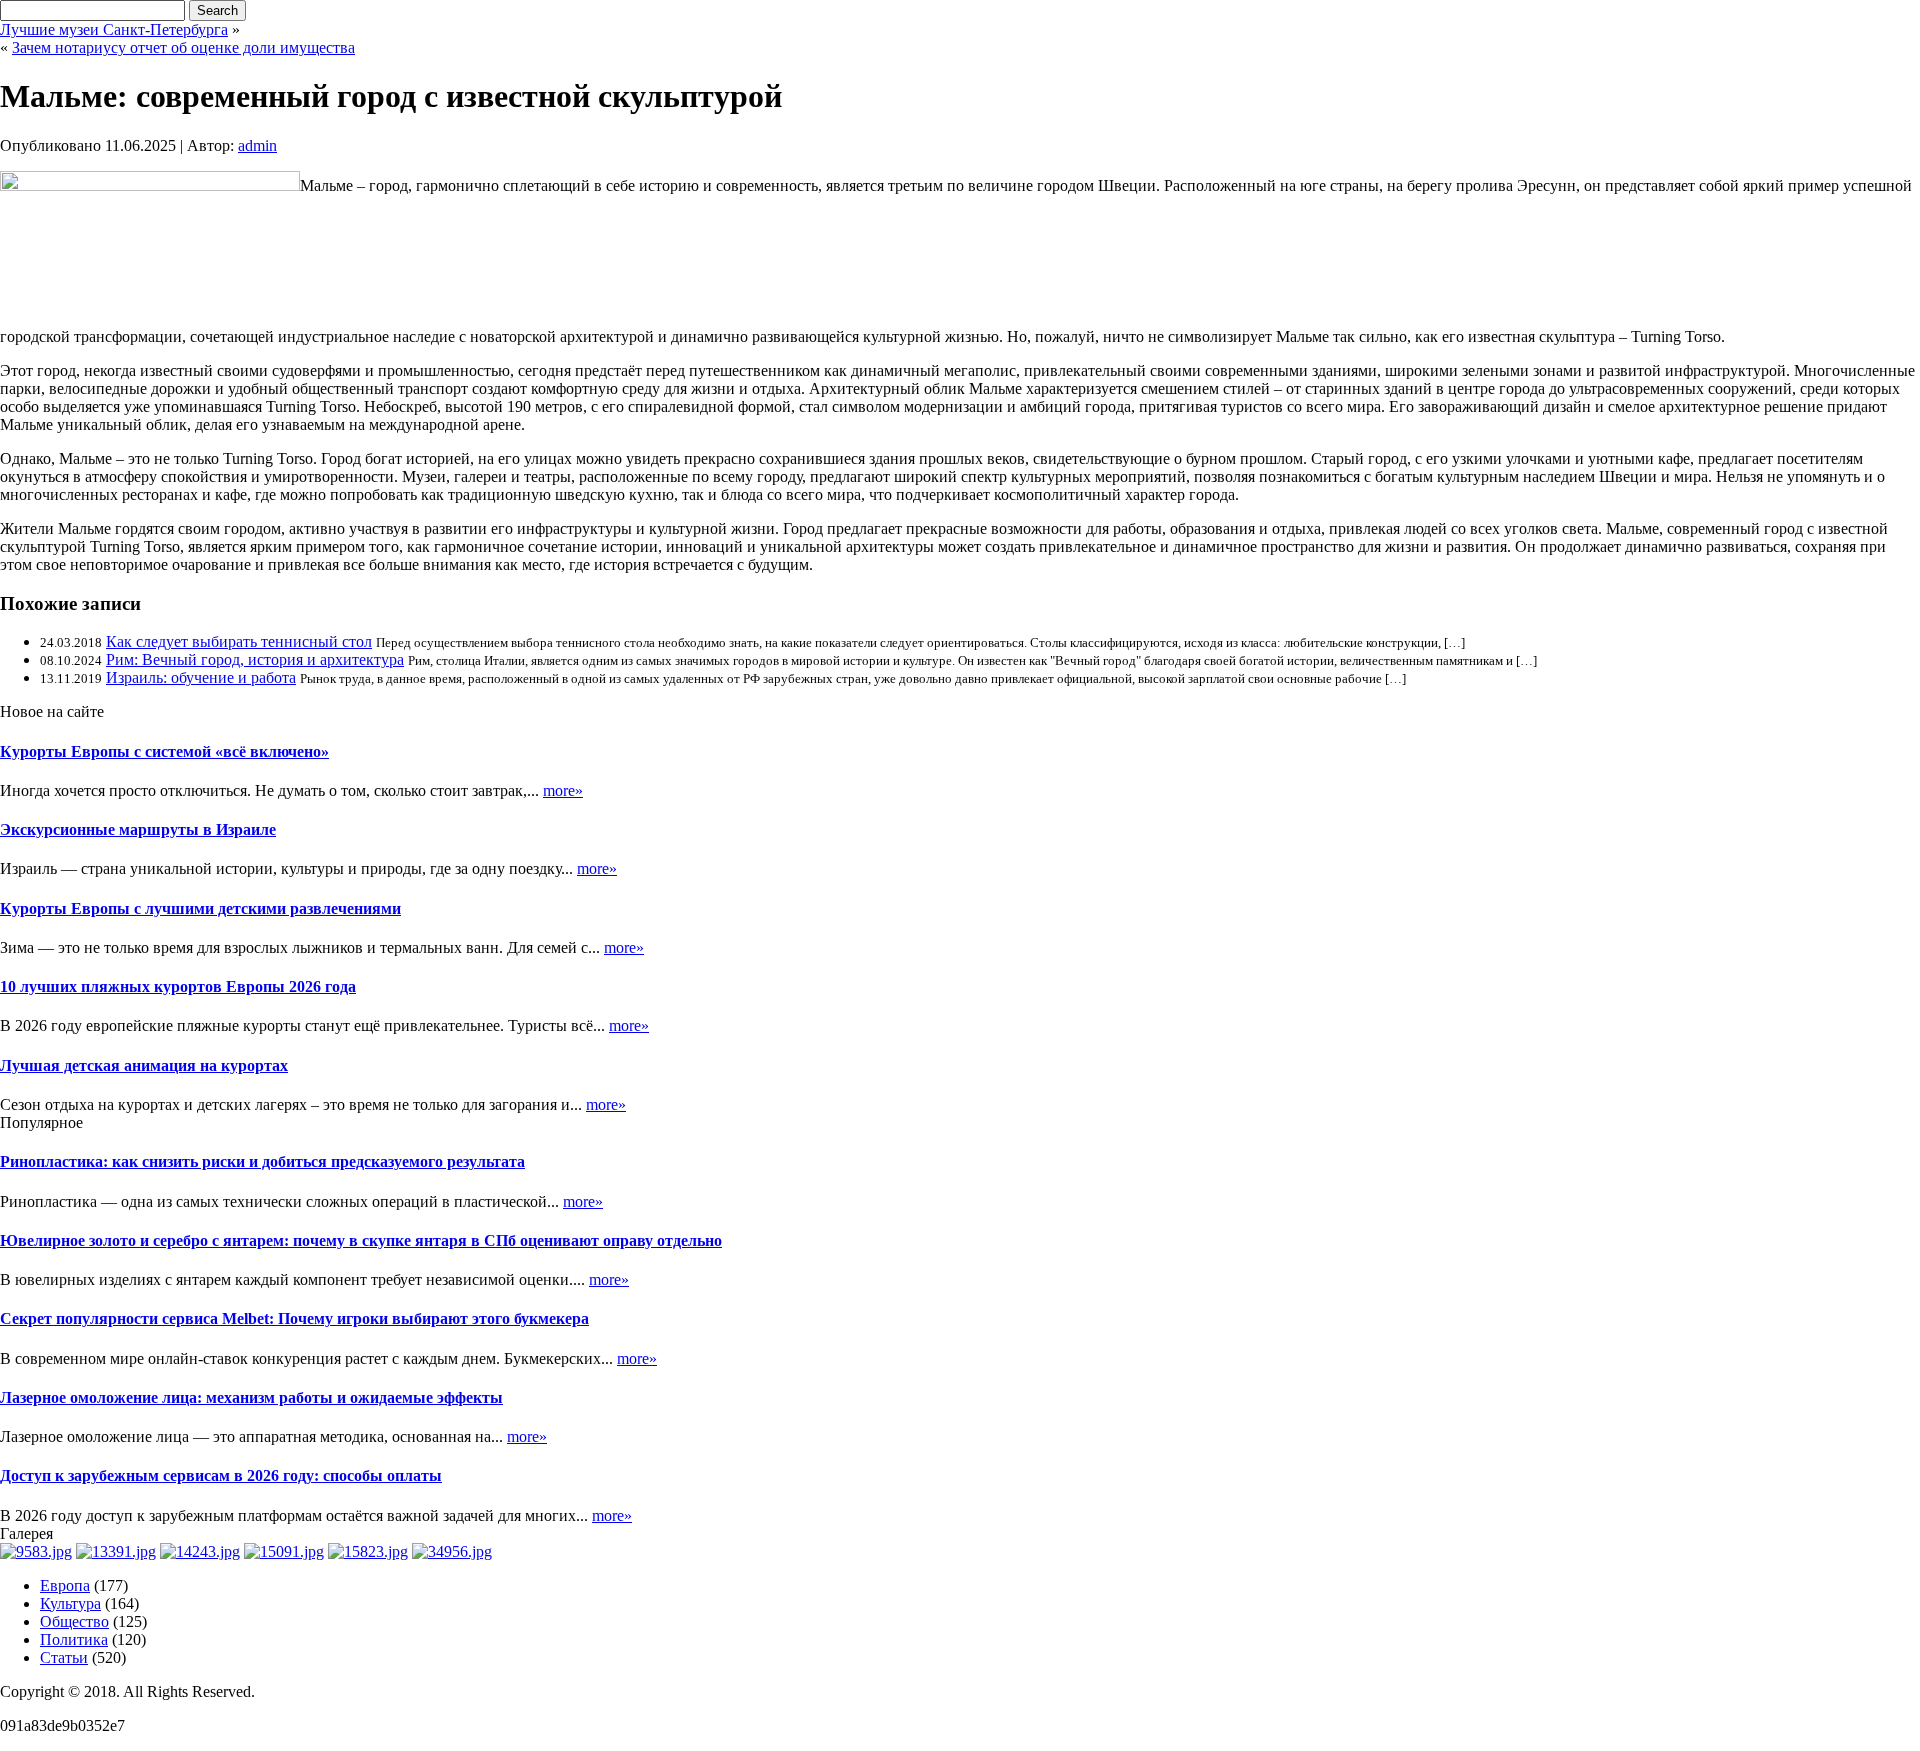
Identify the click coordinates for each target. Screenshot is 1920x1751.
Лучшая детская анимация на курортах (144, 1065)
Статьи (64, 1657)
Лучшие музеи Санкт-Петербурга (114, 29)
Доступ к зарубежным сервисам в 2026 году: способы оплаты (221, 1475)
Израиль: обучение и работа (201, 677)
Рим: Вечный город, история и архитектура (255, 659)
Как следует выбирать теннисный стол (239, 641)
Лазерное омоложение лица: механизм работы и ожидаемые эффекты (251, 1397)
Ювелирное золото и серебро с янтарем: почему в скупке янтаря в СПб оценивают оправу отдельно (361, 1240)
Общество (74, 1621)
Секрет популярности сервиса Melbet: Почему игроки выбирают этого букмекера (294, 1318)
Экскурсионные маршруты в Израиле (138, 829)
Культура (70, 1603)
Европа (65, 1585)
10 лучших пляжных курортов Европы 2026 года (178, 986)
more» (563, 790)
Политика (74, 1639)
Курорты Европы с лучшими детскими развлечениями (200, 908)
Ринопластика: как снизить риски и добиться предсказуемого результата (262, 1161)
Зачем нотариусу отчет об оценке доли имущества (183, 47)
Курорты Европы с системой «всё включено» (164, 751)
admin (257, 145)
